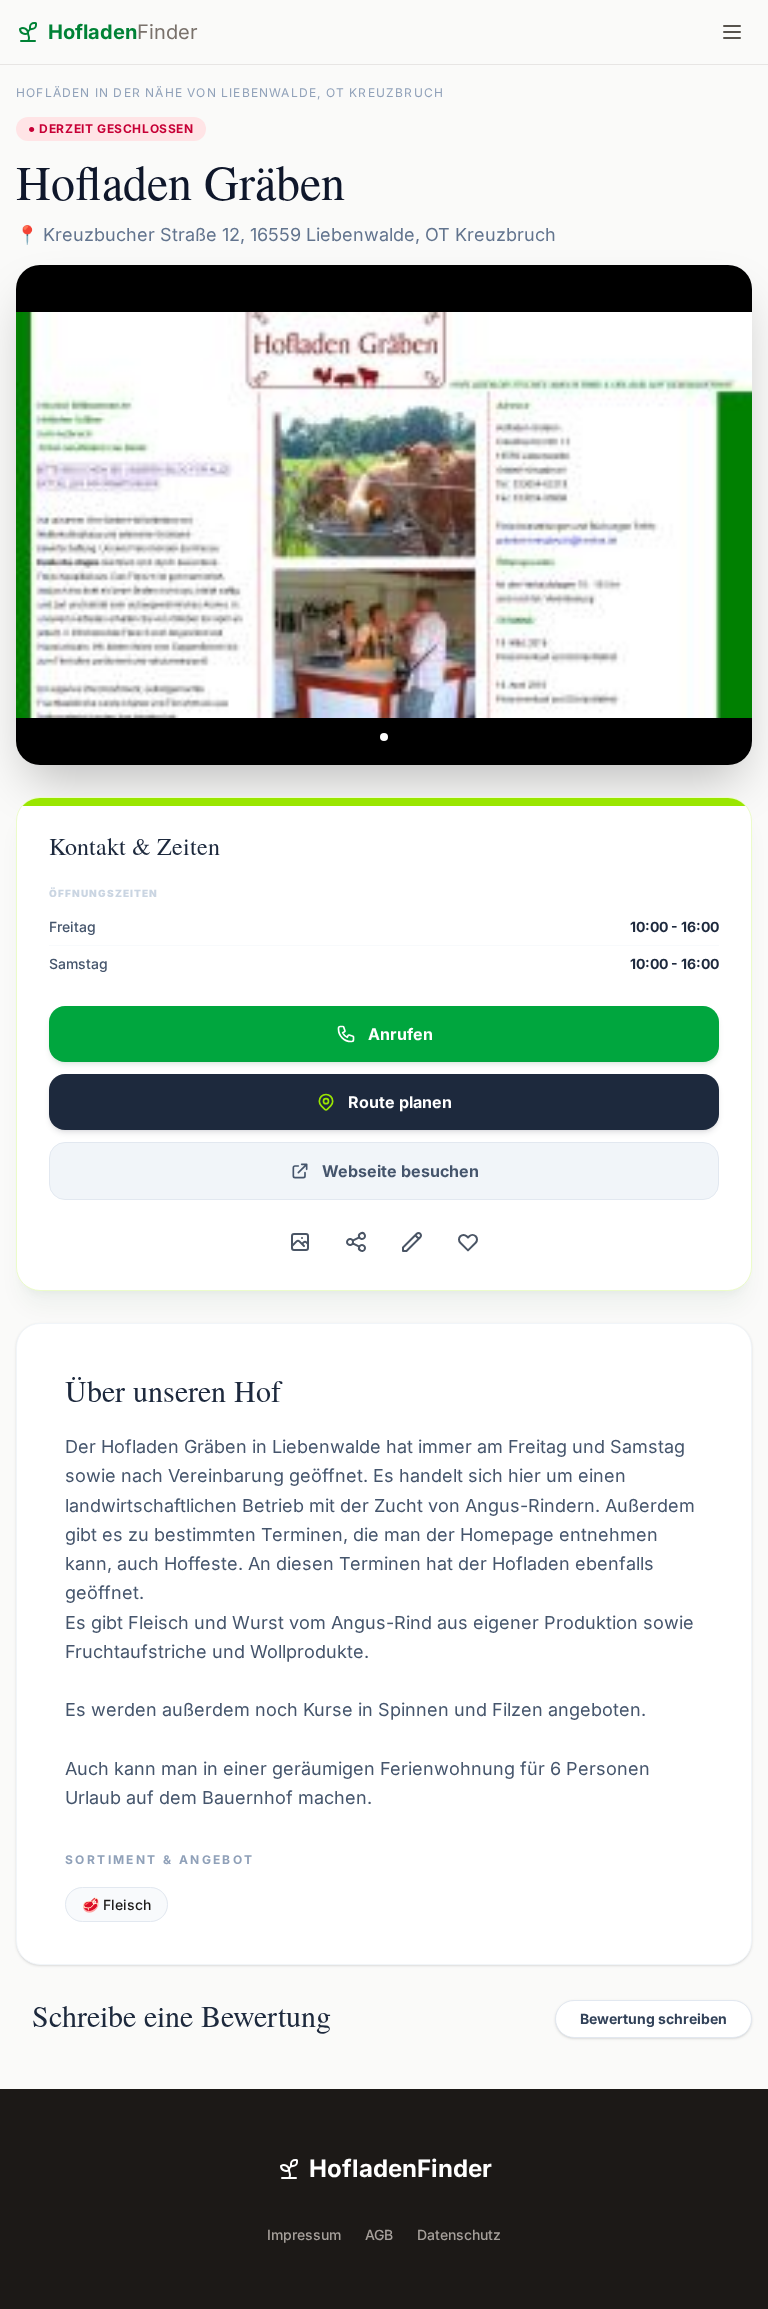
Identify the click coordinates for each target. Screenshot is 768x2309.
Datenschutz (459, 2234)
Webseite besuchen (400, 1171)
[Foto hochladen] (300, 1242)
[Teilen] (356, 1242)
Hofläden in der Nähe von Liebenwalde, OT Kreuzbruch (230, 92)
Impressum (304, 2234)
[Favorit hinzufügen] (468, 1242)
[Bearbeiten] (412, 1242)
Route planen (400, 1102)
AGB (379, 2234)
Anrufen (400, 1034)
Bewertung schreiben (653, 2018)
